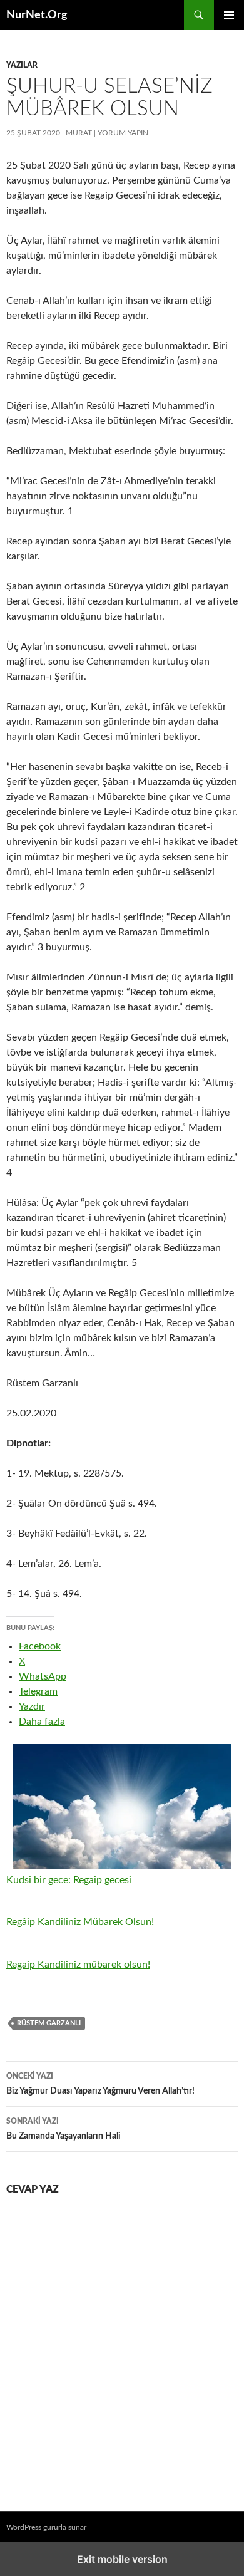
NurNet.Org (37, 15)
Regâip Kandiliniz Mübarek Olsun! (80, 1922)
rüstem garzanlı (49, 2023)
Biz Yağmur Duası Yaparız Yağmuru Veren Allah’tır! (101, 2084)
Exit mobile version (122, 2559)
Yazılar (22, 65)
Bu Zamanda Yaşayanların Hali (64, 2129)
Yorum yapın (123, 133)
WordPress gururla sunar (46, 2527)
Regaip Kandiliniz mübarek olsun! (78, 1965)
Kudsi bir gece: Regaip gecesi (69, 1880)
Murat (79, 133)
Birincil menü (229, 15)
